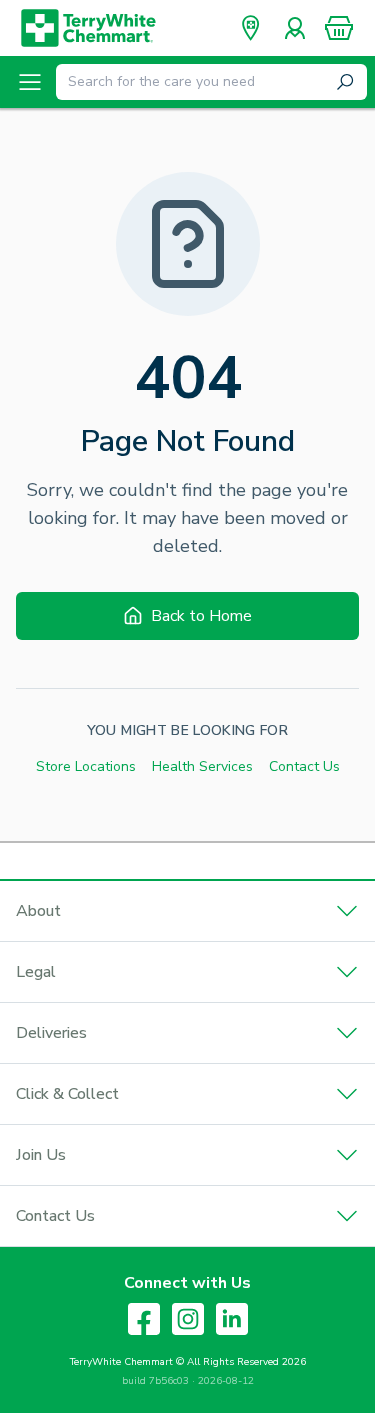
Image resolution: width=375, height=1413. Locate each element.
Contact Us (304, 766)
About (38, 911)
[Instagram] (188, 1319)
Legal (36, 972)
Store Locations (86, 766)
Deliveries (51, 1033)
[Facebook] (144, 1319)
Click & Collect (67, 1094)
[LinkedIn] (232, 1319)
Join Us (41, 1155)
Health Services (202, 766)
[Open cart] (339, 28)
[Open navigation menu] (30, 82)
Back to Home (201, 616)
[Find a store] (251, 28)
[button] (339, 28)
